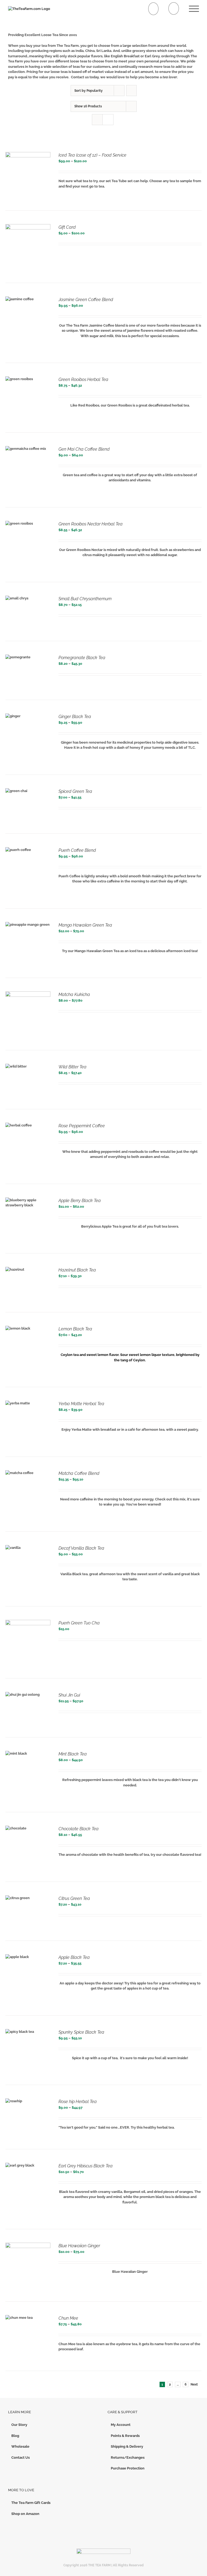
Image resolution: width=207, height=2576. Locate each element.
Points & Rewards (125, 2436)
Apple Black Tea (74, 1957)
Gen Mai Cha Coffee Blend (84, 449)
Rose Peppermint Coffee (82, 1126)
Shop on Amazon (25, 2514)
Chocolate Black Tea (79, 1829)
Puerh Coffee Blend (77, 850)
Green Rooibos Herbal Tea (83, 379)
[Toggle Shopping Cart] (153, 9)
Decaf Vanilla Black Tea (81, 1548)
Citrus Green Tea (74, 1898)
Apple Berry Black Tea (80, 1201)
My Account (121, 2425)
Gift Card (67, 227)
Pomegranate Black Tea (82, 658)
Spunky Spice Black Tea (81, 2032)
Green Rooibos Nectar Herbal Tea (91, 524)
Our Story (19, 2425)
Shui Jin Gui (69, 1695)
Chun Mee (68, 2318)
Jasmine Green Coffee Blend (86, 300)
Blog (15, 2436)
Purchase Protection (128, 2468)
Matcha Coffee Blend (79, 1473)
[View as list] (108, 120)
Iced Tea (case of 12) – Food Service (92, 155)
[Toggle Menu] (194, 9)
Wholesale (20, 2446)
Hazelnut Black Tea (77, 1270)
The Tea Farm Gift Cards (31, 2503)
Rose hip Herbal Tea (78, 2102)
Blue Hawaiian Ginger (79, 2246)
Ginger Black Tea (75, 717)
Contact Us (20, 2457)
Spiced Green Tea (75, 791)
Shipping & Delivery (127, 2446)
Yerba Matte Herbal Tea (81, 1404)
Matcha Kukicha (74, 994)
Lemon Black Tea (75, 1329)
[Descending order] (131, 91)
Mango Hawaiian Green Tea (85, 925)
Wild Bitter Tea (73, 1067)
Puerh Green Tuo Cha (79, 1623)
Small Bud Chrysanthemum (85, 599)
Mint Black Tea (73, 1754)
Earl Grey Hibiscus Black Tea (86, 2166)
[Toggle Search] (174, 8)
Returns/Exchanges (128, 2457)
